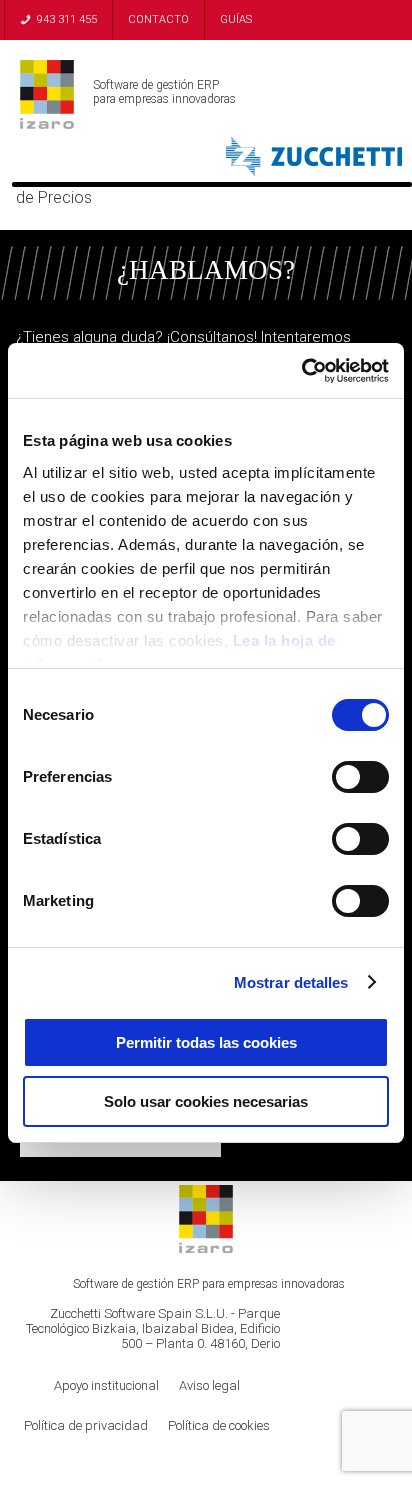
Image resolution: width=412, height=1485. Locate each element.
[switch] (360, 777)
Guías (236, 19)
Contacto (158, 19)
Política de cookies (219, 1425)
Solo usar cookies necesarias (206, 1101)
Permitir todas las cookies (206, 1042)
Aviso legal (209, 1385)
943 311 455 (67, 19)
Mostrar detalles (291, 982)
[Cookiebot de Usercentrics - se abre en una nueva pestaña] (301, 371)
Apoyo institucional (106, 1385)
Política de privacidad (86, 1425)
